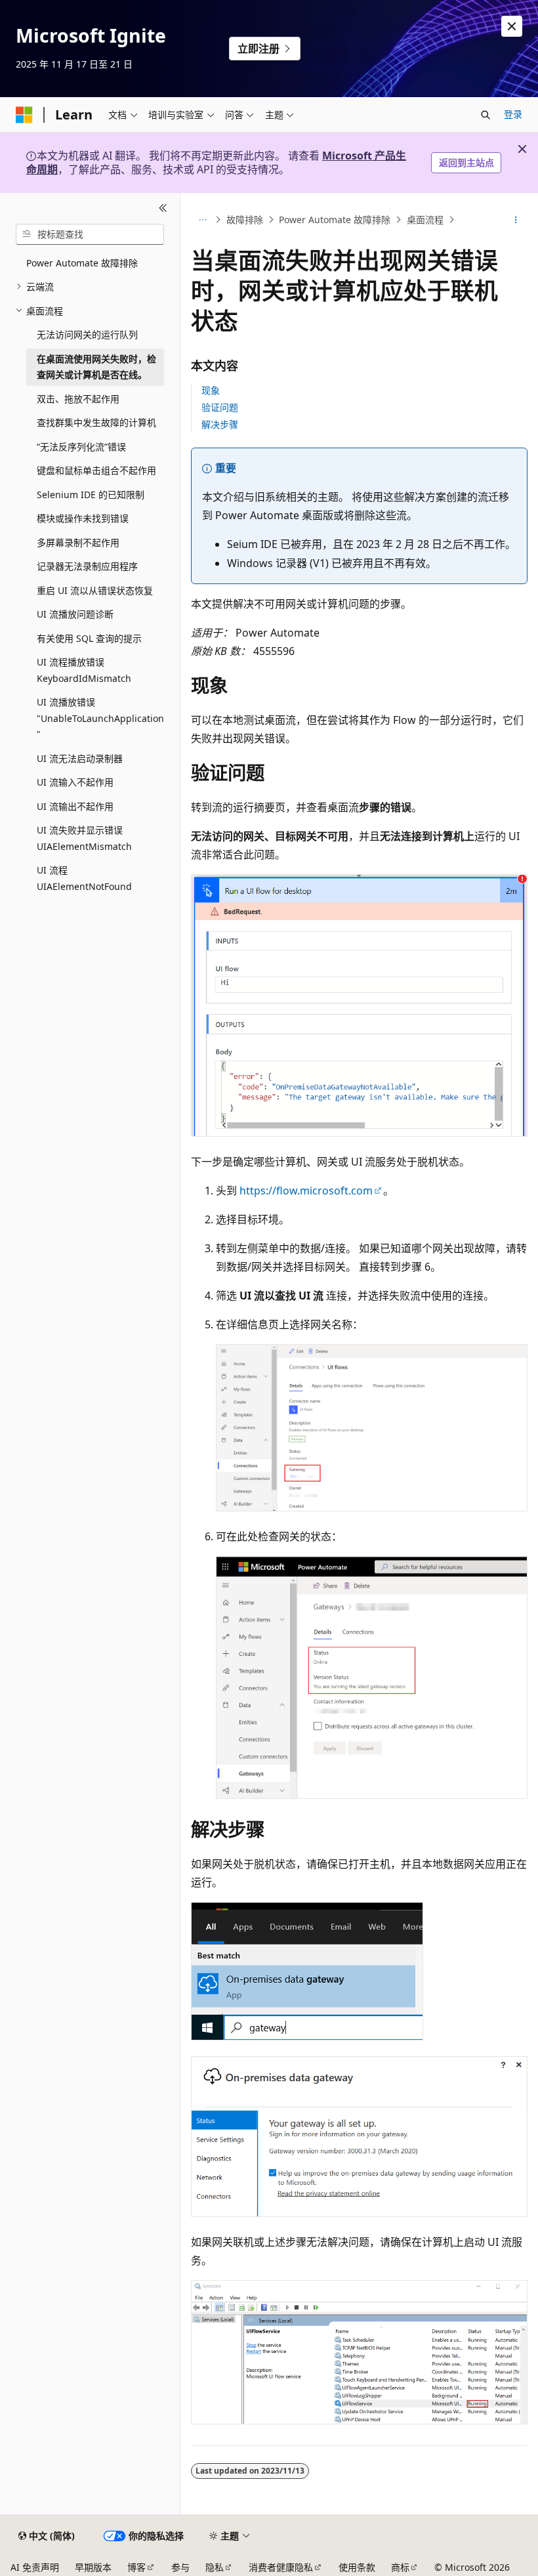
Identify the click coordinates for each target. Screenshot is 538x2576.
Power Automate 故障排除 (335, 220)
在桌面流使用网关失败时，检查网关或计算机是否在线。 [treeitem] (96, 367)
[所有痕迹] (202, 220)
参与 (180, 2567)
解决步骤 (220, 424)
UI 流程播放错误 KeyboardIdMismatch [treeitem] (84, 670)
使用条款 (357, 2567)
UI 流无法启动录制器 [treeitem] (80, 758)
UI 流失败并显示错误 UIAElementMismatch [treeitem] (84, 838)
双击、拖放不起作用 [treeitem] (78, 399)
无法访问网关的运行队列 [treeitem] (87, 334)
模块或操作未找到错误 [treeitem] (83, 518)
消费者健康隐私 (281, 2567)
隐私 (215, 2567)
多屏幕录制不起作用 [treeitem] (78, 542)
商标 (400, 2567)
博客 (136, 2567)
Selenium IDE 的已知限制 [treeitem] (91, 495)
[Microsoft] (24, 115)
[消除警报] (512, 26)
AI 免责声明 (35, 2567)
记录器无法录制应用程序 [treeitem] (87, 566)
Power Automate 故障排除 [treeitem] (82, 263)
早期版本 (93, 2567)
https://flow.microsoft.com (306, 1191)
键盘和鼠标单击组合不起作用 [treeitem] (96, 470)
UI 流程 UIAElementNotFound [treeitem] (84, 878)
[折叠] (163, 209)
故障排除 (245, 220)
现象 (211, 390)
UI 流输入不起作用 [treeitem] (75, 782)
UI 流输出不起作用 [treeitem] (75, 806)
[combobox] (90, 234)
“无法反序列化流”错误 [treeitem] (81, 447)
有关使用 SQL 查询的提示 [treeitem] (89, 638)
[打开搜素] (486, 115)
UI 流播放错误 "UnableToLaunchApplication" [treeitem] (100, 718)
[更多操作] (516, 220)
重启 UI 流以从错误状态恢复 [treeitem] (95, 590)
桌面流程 (425, 220)
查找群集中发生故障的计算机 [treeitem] (96, 422)
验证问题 (220, 407)
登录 (513, 114)
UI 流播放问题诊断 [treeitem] (75, 614)
